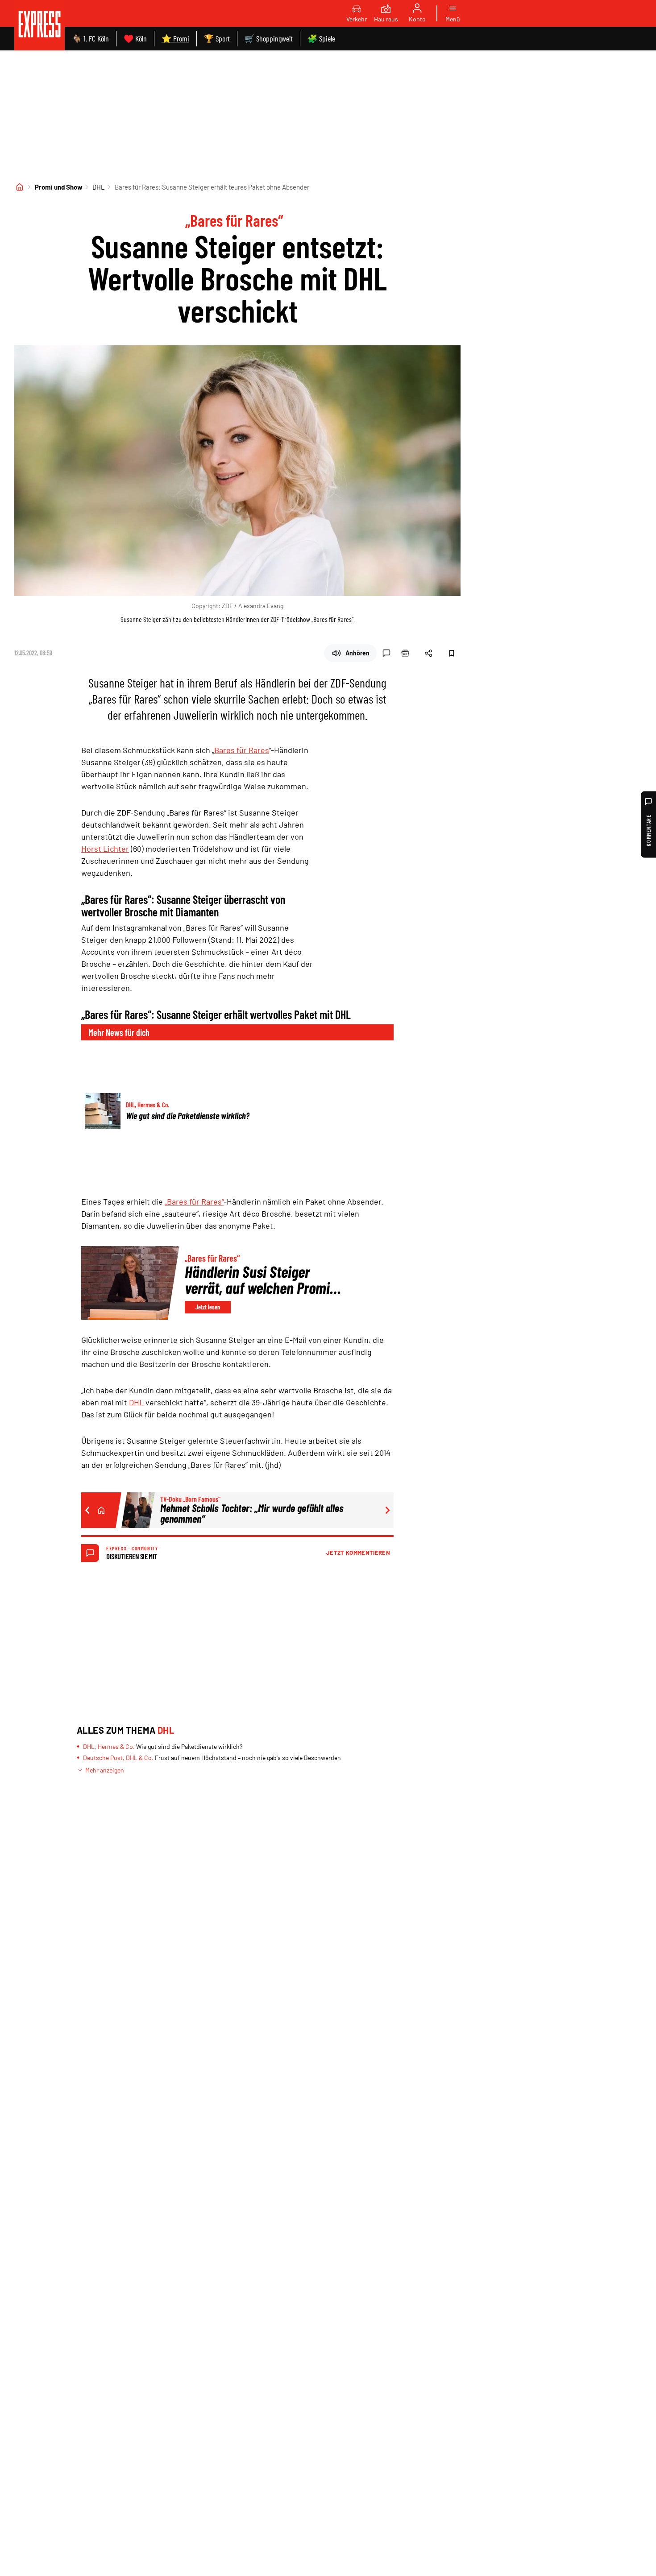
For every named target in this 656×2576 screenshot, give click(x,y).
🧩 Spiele (321, 38)
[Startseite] (20, 187)
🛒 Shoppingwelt (269, 38)
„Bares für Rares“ (194, 1201)
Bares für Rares (242, 750)
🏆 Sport (217, 38)
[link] (39, 25)
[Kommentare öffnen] (386, 653)
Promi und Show (59, 187)
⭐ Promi (175, 38)
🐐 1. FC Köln (90, 38)
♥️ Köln (135, 38)
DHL (99, 187)
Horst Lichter (105, 849)
